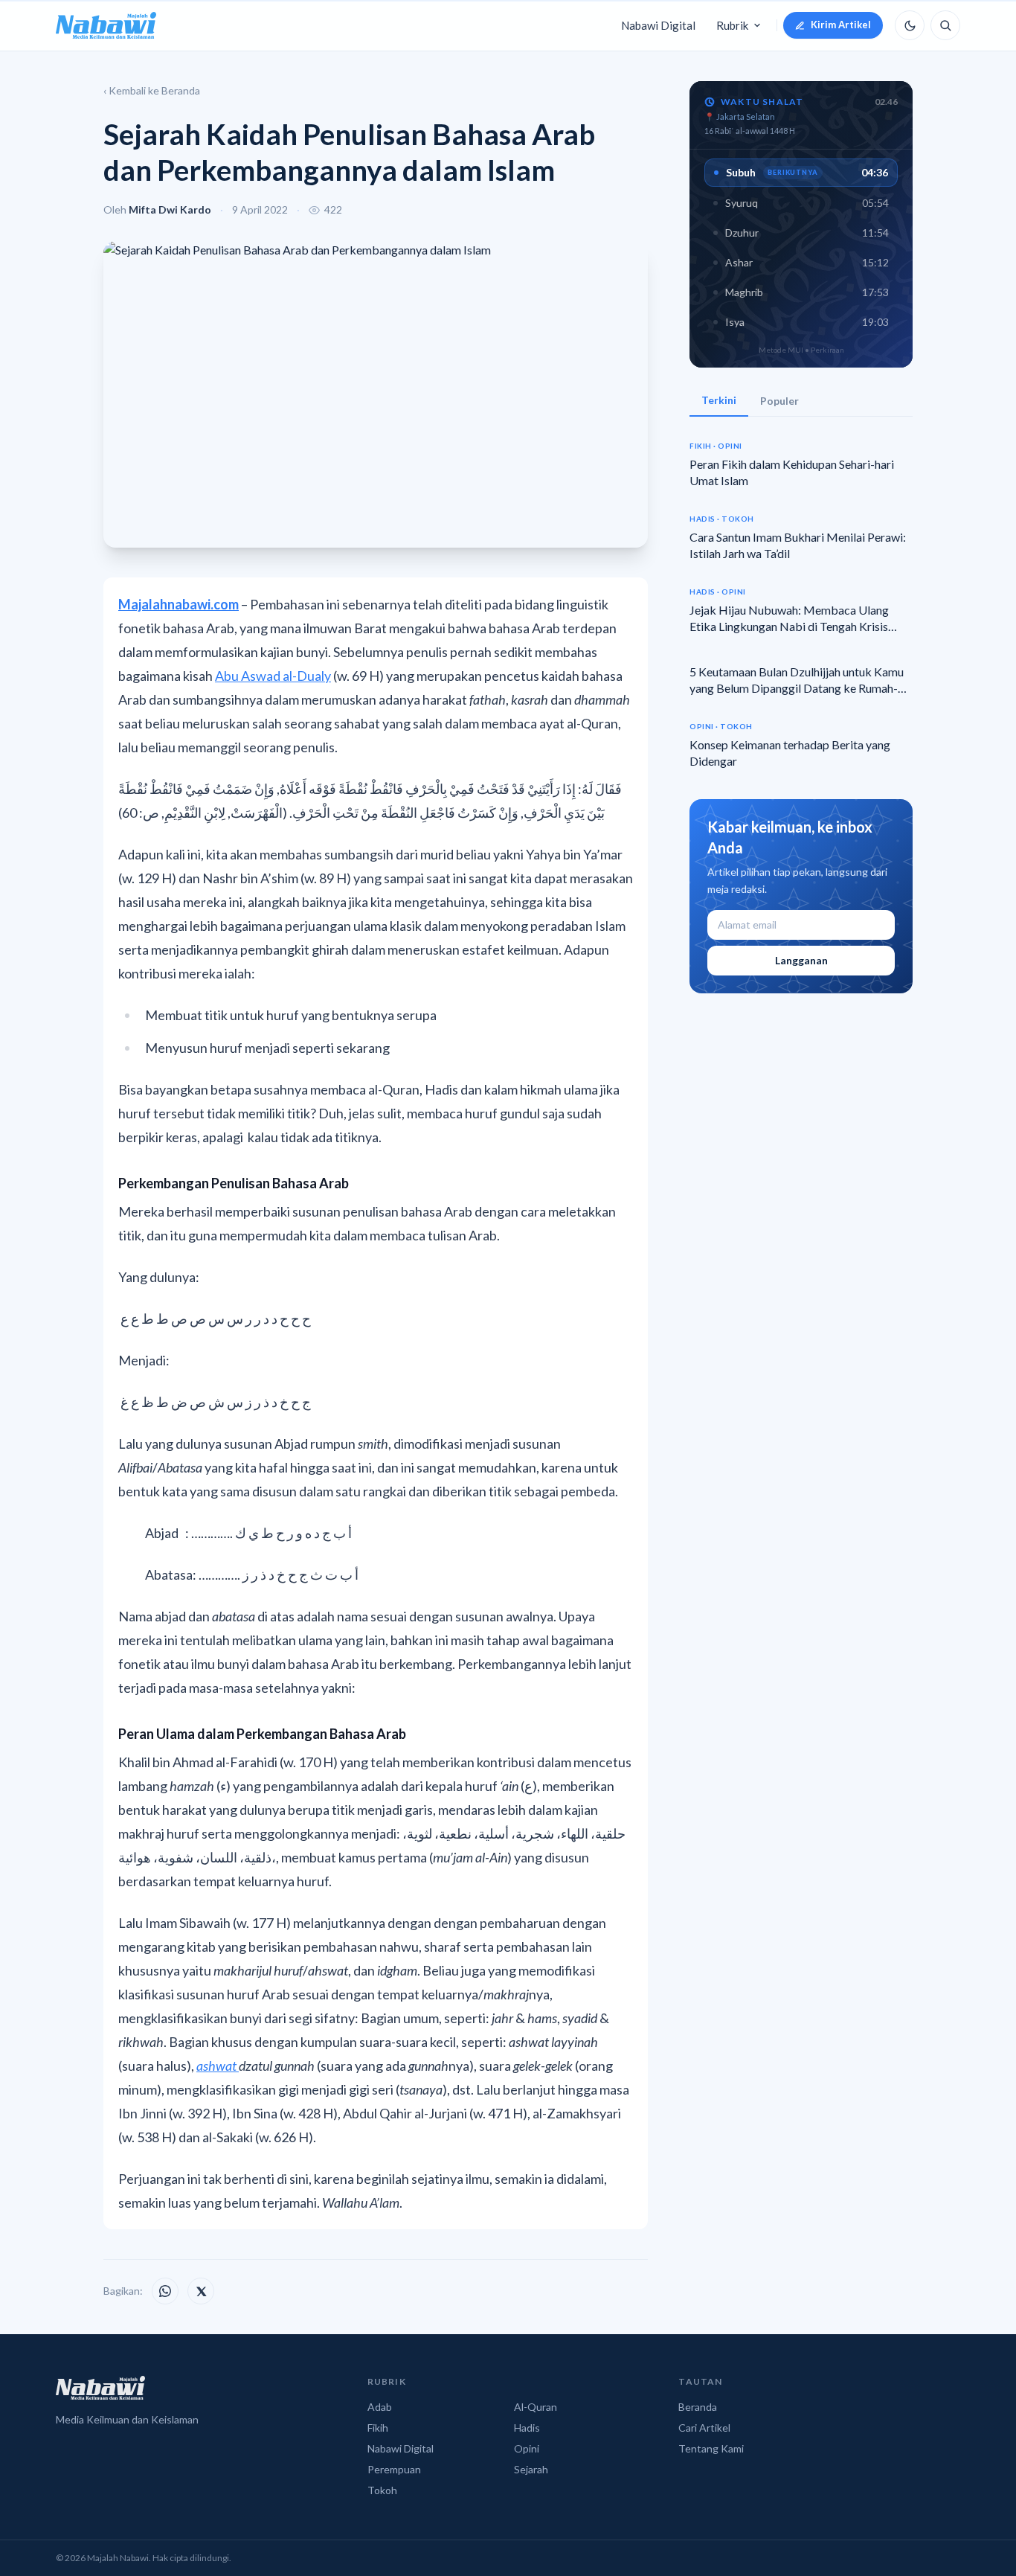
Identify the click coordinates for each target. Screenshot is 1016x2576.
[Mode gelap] (910, 25)
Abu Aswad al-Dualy (273, 676)
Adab (380, 2407)
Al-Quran (536, 2407)
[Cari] (945, 25)
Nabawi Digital (658, 25)
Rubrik (732, 25)
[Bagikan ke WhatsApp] (165, 2291)
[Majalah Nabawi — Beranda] (106, 25)
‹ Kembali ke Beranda (152, 90)
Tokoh (382, 2490)
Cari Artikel (704, 2428)
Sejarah (531, 2469)
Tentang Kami (711, 2448)
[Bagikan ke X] (201, 2291)
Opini (527, 2448)
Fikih (378, 2428)
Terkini (719, 400)
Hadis (527, 2428)
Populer (779, 401)
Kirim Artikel (841, 25)
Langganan (801, 960)
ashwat (218, 2066)
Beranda (698, 2407)
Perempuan (394, 2469)
